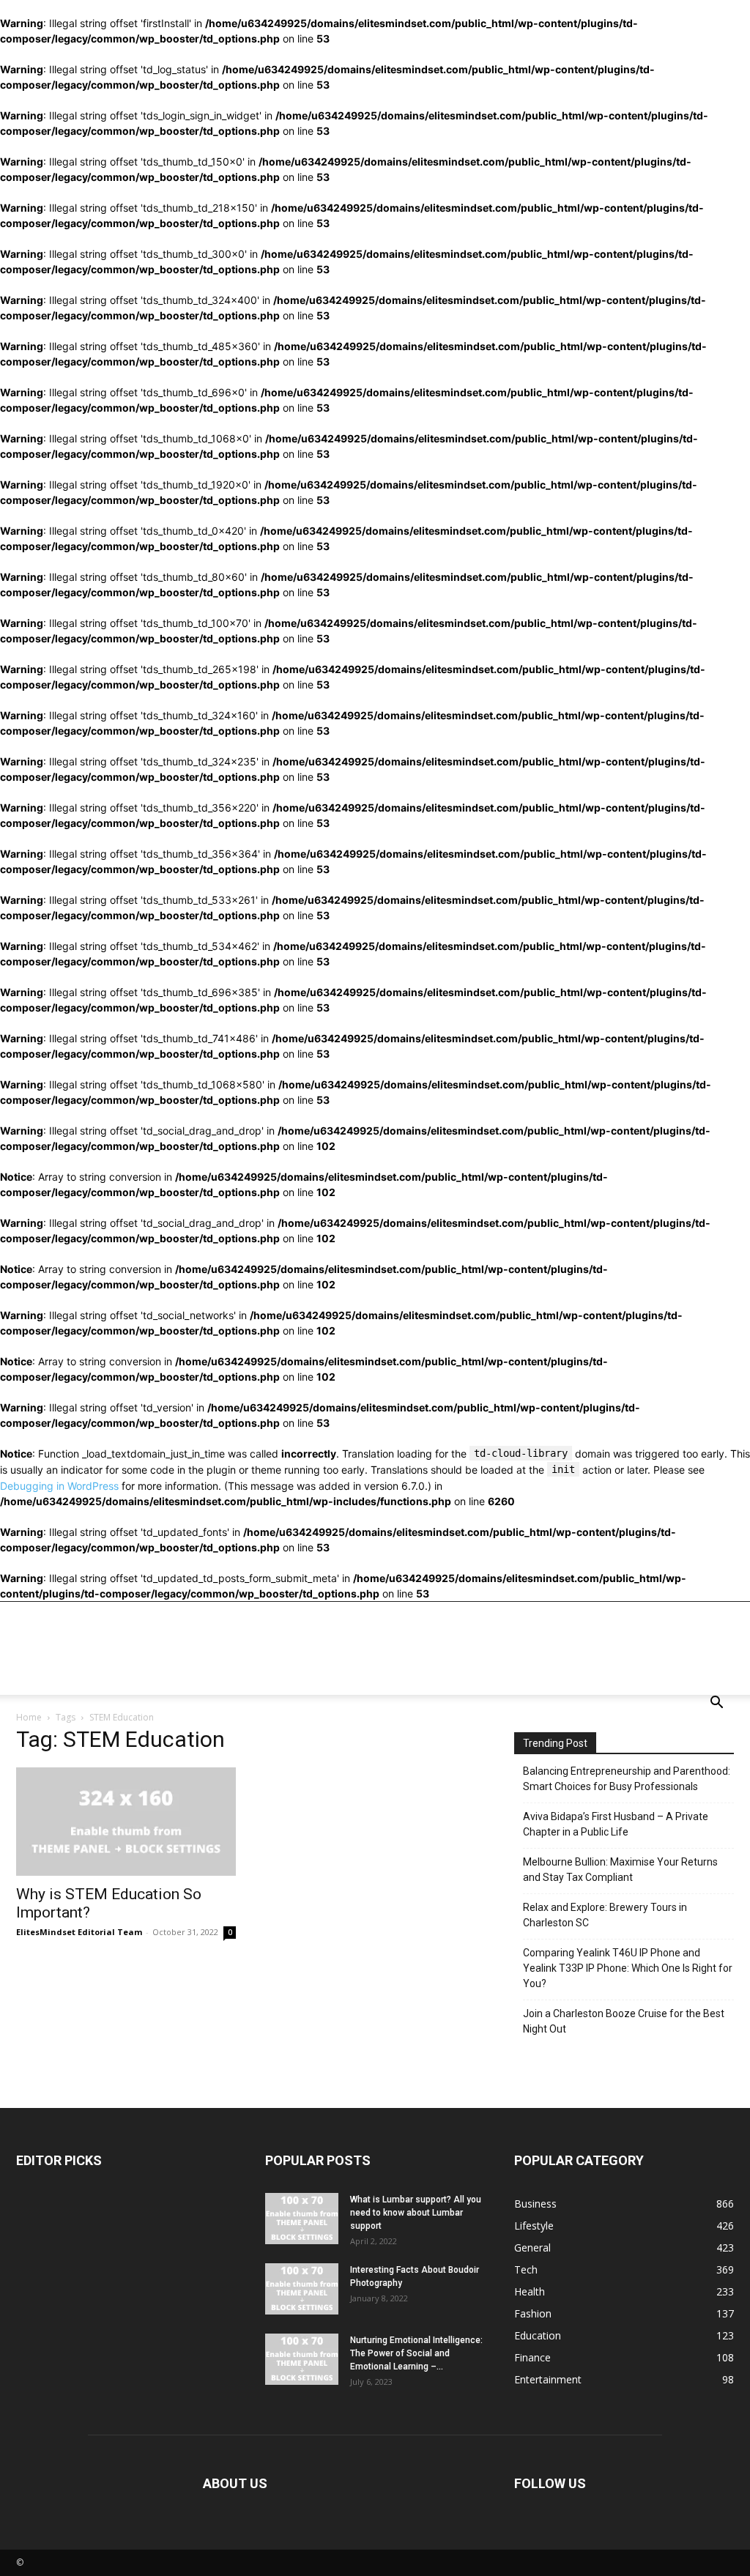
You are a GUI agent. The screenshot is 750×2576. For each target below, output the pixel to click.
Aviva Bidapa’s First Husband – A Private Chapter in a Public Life (616, 1824)
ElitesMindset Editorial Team (79, 1932)
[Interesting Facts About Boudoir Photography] (302, 2289)
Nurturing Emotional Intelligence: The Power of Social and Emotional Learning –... (416, 2353)
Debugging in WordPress (59, 1486)
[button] (716, 1704)
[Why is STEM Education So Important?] (126, 1822)
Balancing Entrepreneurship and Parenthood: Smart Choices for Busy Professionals (627, 1779)
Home (29, 1717)
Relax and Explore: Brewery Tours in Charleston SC (605, 1915)
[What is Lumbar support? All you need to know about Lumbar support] (302, 2219)
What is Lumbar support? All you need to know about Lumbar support (416, 2213)
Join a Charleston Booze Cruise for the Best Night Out (624, 2021)
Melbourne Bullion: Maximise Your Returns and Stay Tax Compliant (620, 1870)
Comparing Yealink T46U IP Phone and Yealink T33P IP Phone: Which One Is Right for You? (628, 1968)
